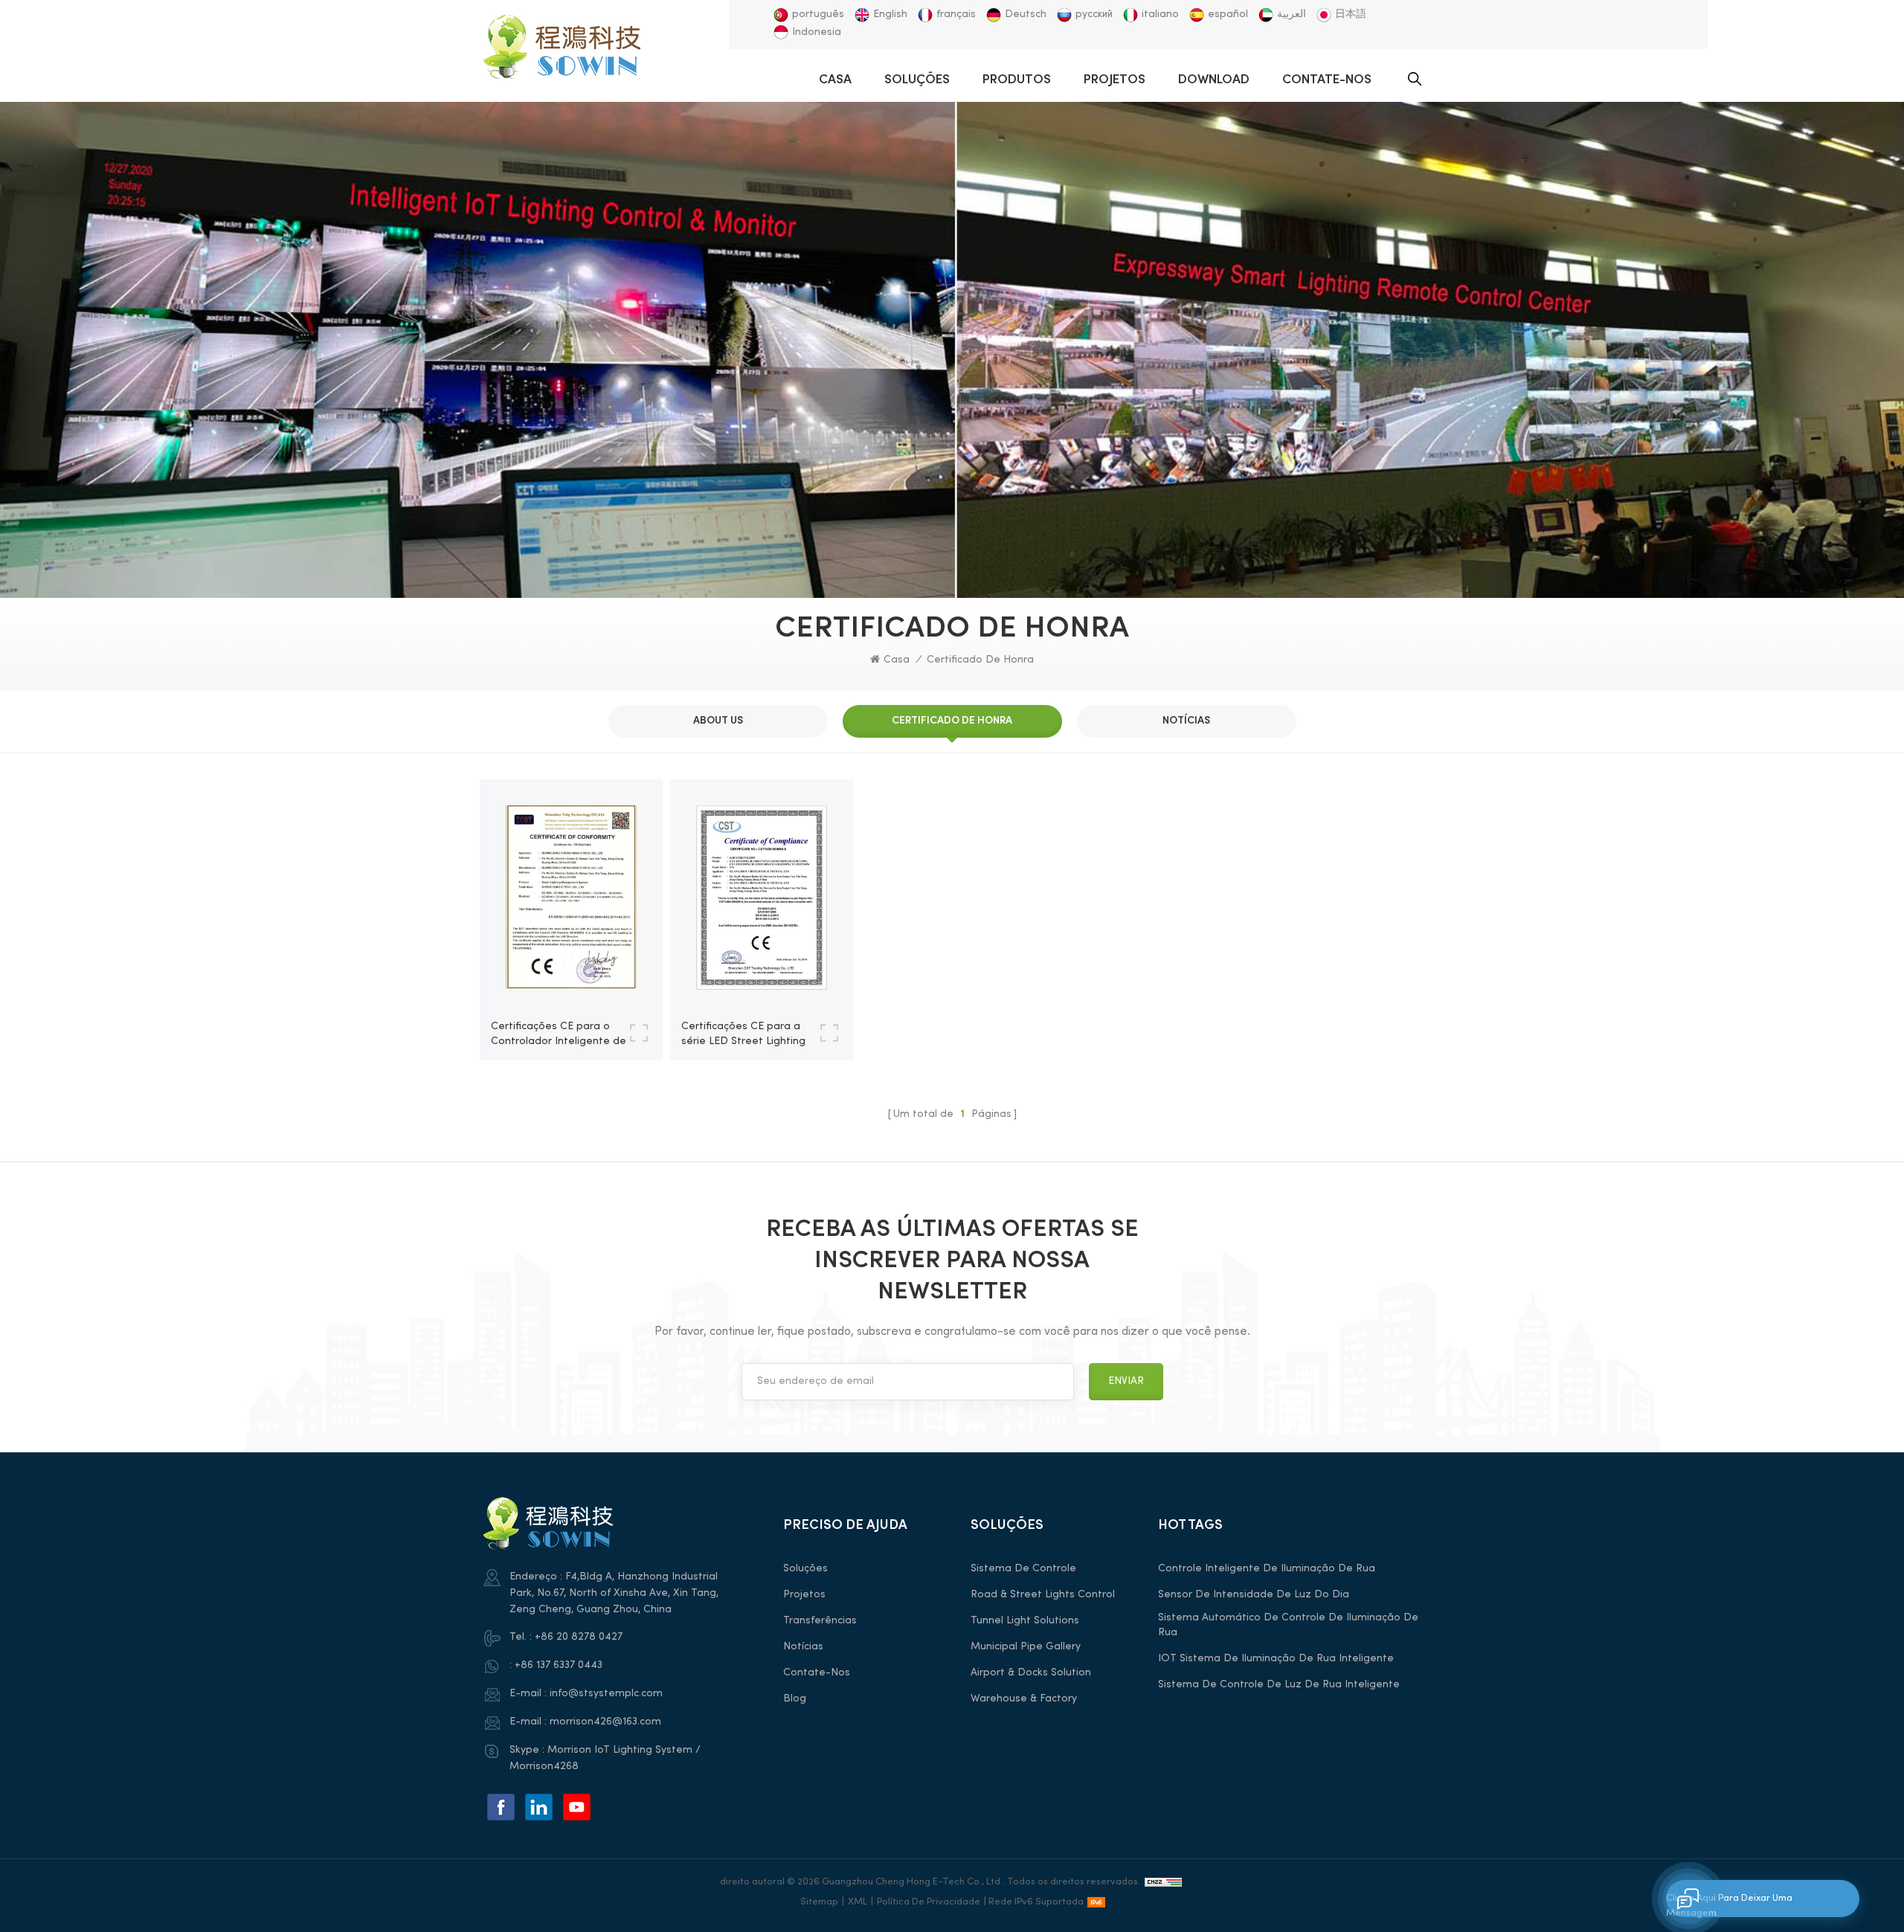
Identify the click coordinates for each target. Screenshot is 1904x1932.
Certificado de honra (980, 660)
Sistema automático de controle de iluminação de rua (1288, 1625)
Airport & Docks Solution (1031, 1673)
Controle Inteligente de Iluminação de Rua (1267, 1569)
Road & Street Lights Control (1043, 1595)
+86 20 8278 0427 (579, 1637)
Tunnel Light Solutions (1025, 1621)
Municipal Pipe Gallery (1026, 1647)
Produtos (1017, 80)
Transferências (820, 1621)
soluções (917, 80)
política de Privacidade (929, 1902)
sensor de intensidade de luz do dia (1254, 1595)
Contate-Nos (1327, 80)
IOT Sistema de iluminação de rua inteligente (1276, 1659)
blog (795, 1699)
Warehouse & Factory (1024, 1699)
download (1214, 80)
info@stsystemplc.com (606, 1694)
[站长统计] (1163, 1882)
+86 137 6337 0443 (559, 1665)
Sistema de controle (1023, 1569)
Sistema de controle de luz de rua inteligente (1279, 1685)
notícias (803, 1647)
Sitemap (819, 1902)
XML (858, 1902)
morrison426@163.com (605, 1722)
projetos (1115, 80)
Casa (835, 80)
